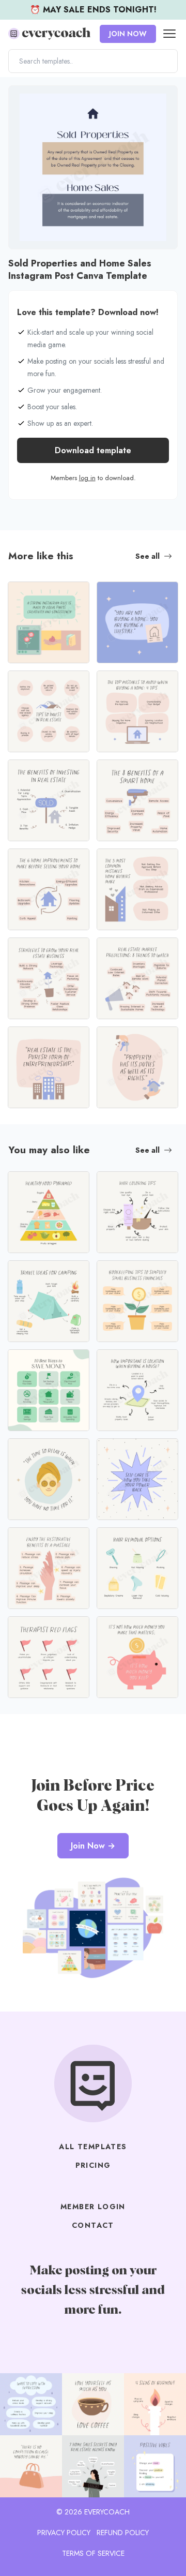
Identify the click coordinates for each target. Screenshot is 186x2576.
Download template (93, 450)
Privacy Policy (64, 2533)
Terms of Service (93, 2553)
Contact (93, 2225)
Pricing (93, 2165)
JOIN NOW (128, 34)
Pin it (19, 99)
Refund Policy (123, 2533)
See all (148, 556)
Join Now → (93, 1846)
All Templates (93, 2147)
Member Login (93, 2207)
